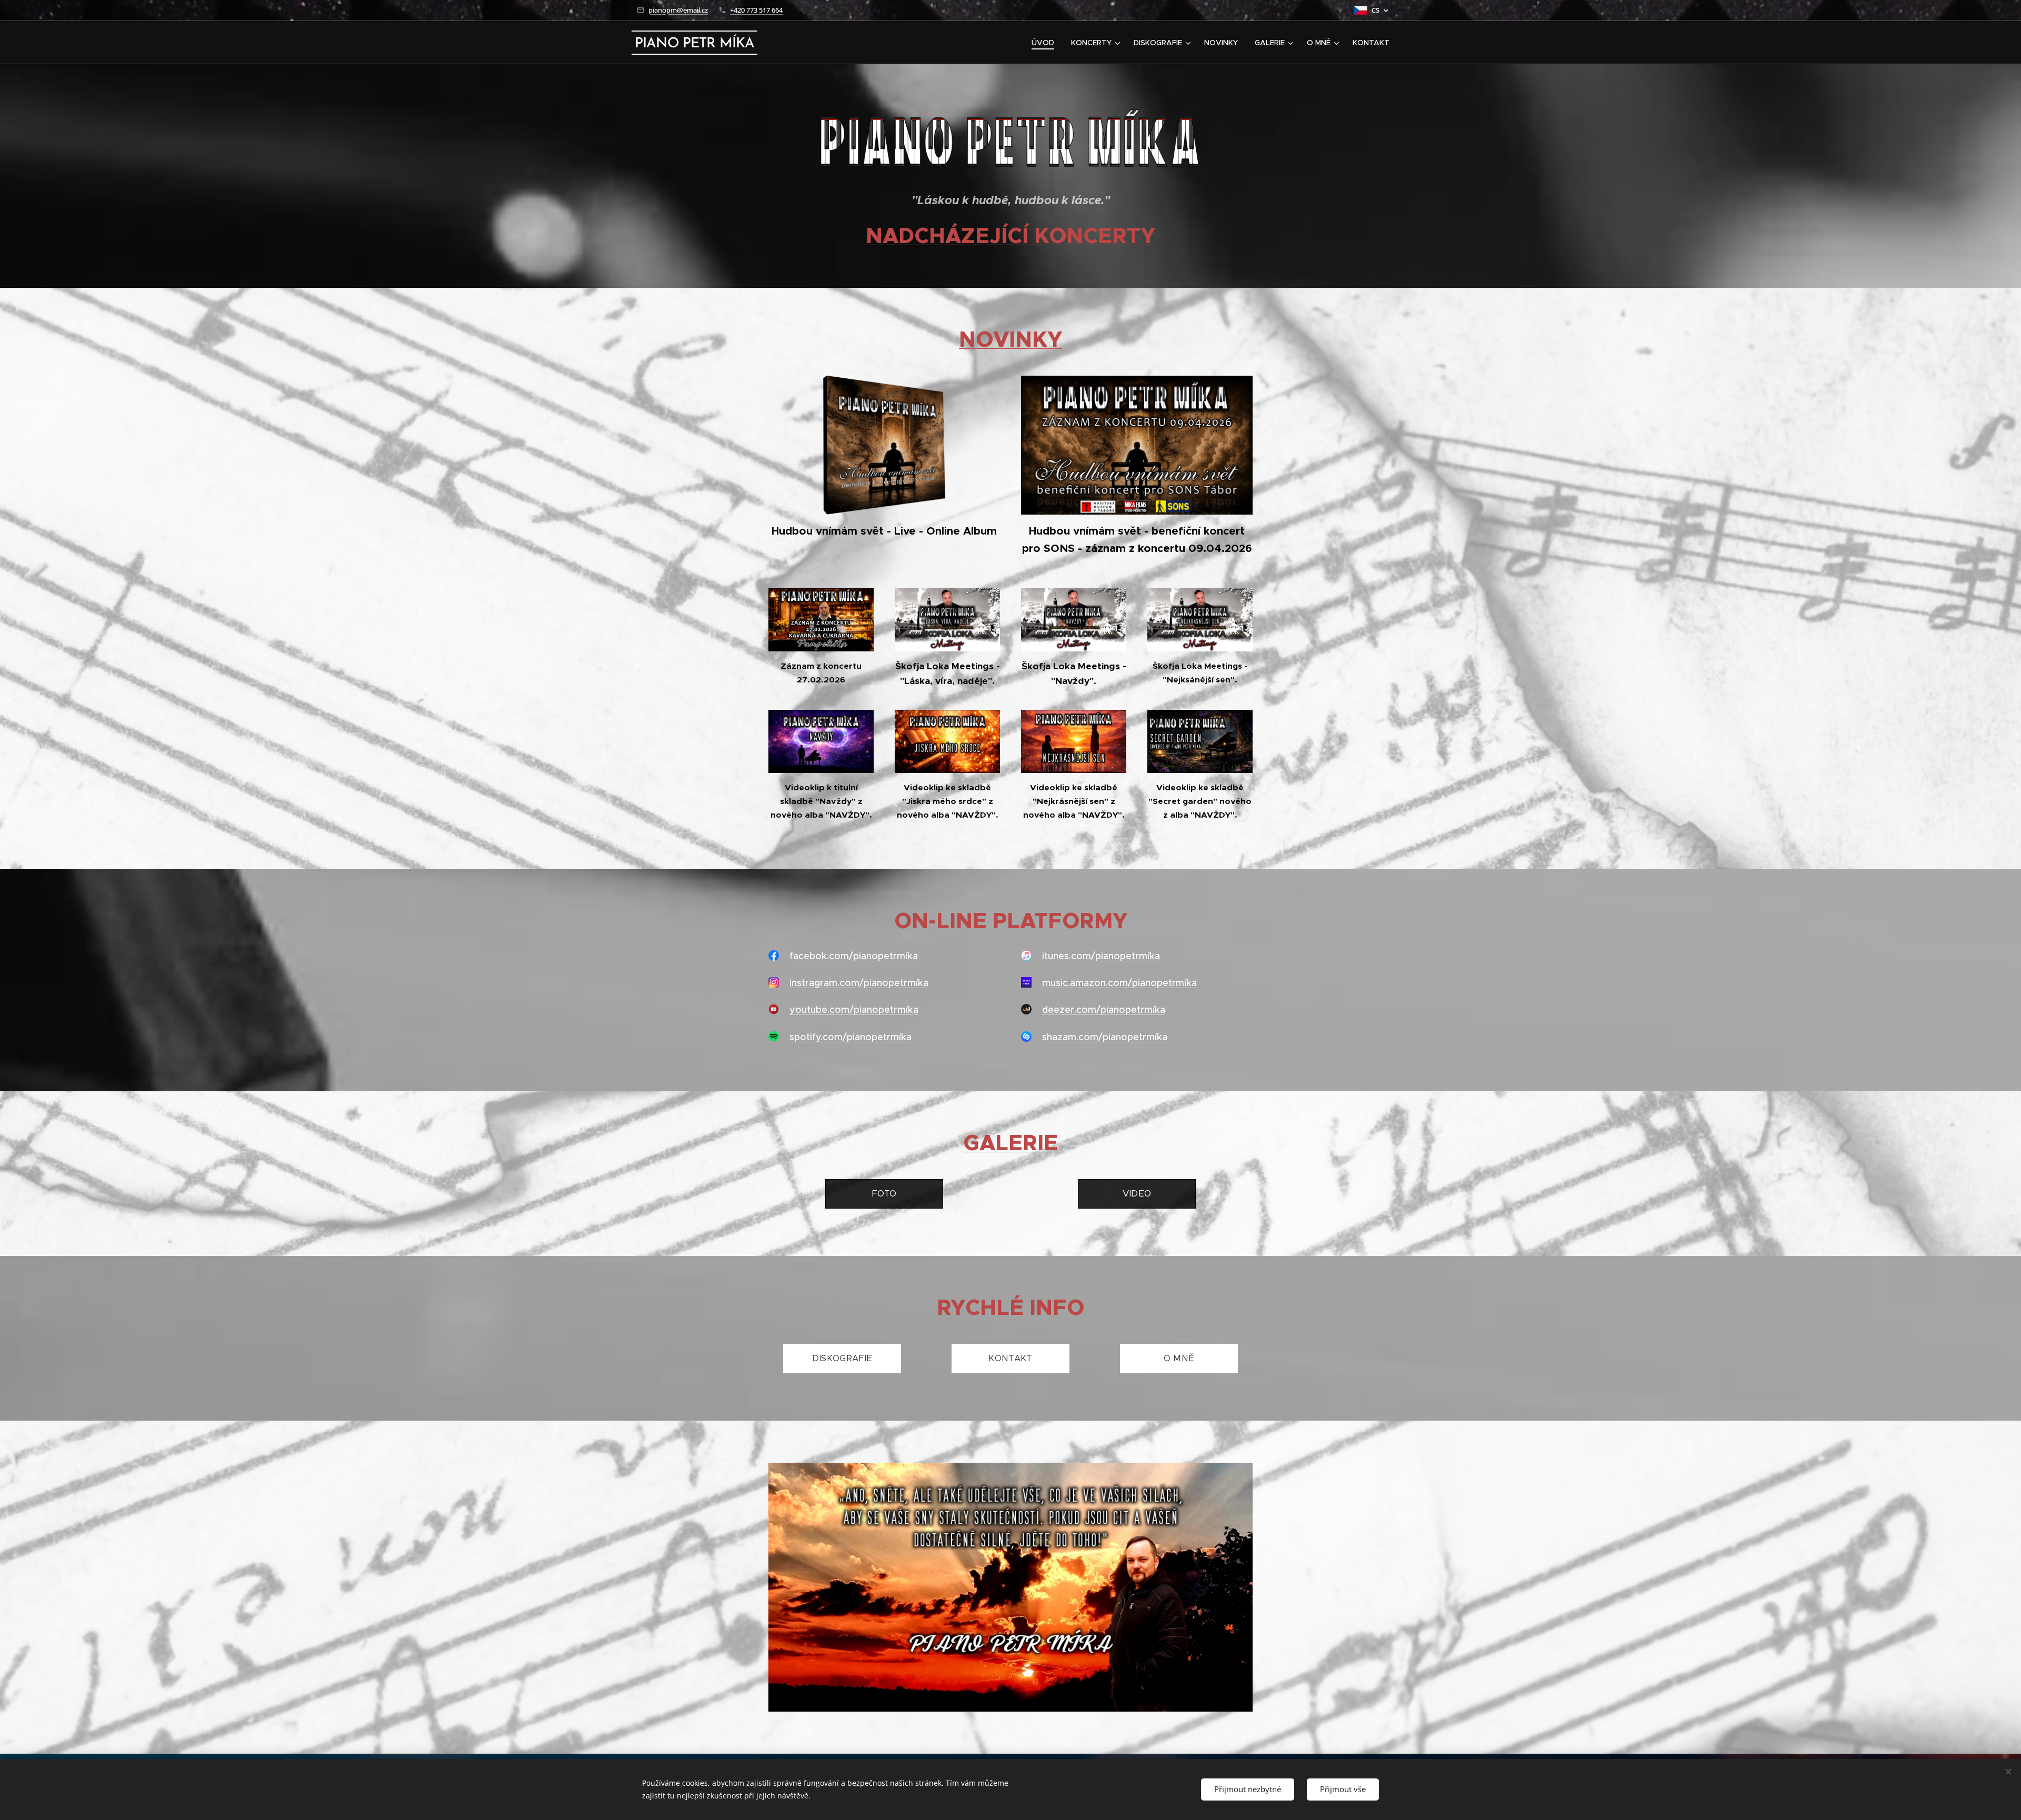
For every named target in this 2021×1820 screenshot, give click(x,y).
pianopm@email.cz (678, 10)
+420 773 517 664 (756, 10)
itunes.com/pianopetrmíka (1101, 956)
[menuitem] (1046, 43)
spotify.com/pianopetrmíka (851, 1037)
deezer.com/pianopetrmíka (1104, 1010)
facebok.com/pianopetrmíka (854, 956)
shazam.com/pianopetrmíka (1105, 1037)
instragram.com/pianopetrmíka (859, 983)
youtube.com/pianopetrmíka (854, 1010)
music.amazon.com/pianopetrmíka (1119, 983)
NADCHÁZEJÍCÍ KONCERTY (1010, 236)
